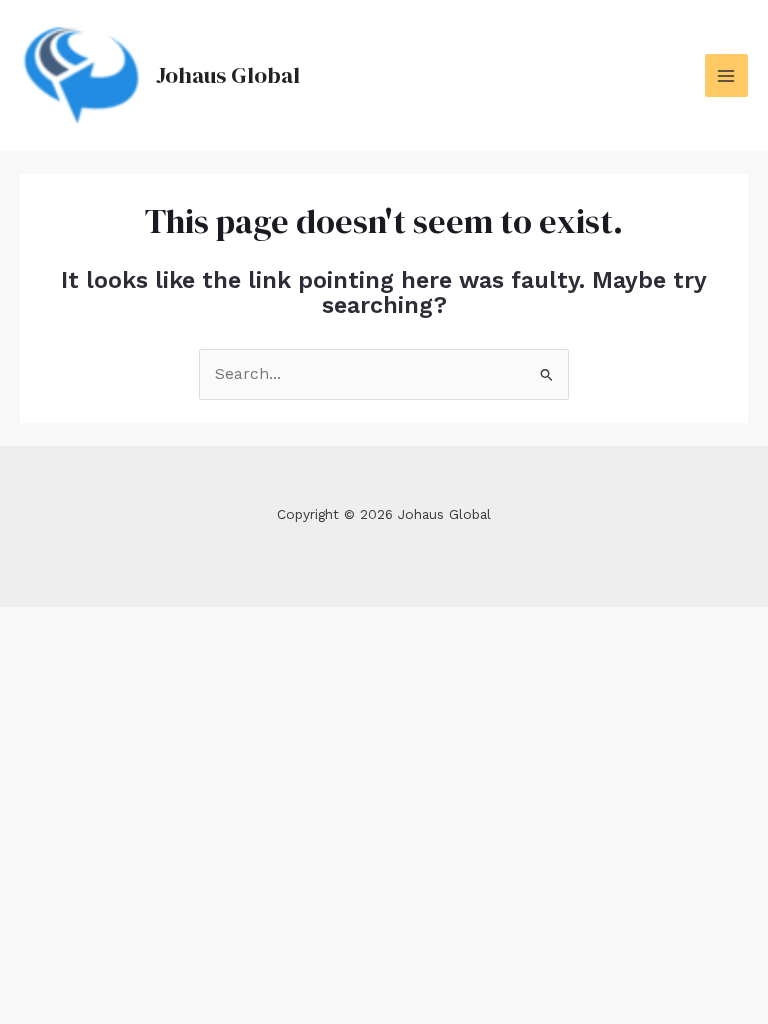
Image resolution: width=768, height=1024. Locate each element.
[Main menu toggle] (726, 75)
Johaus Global (228, 75)
